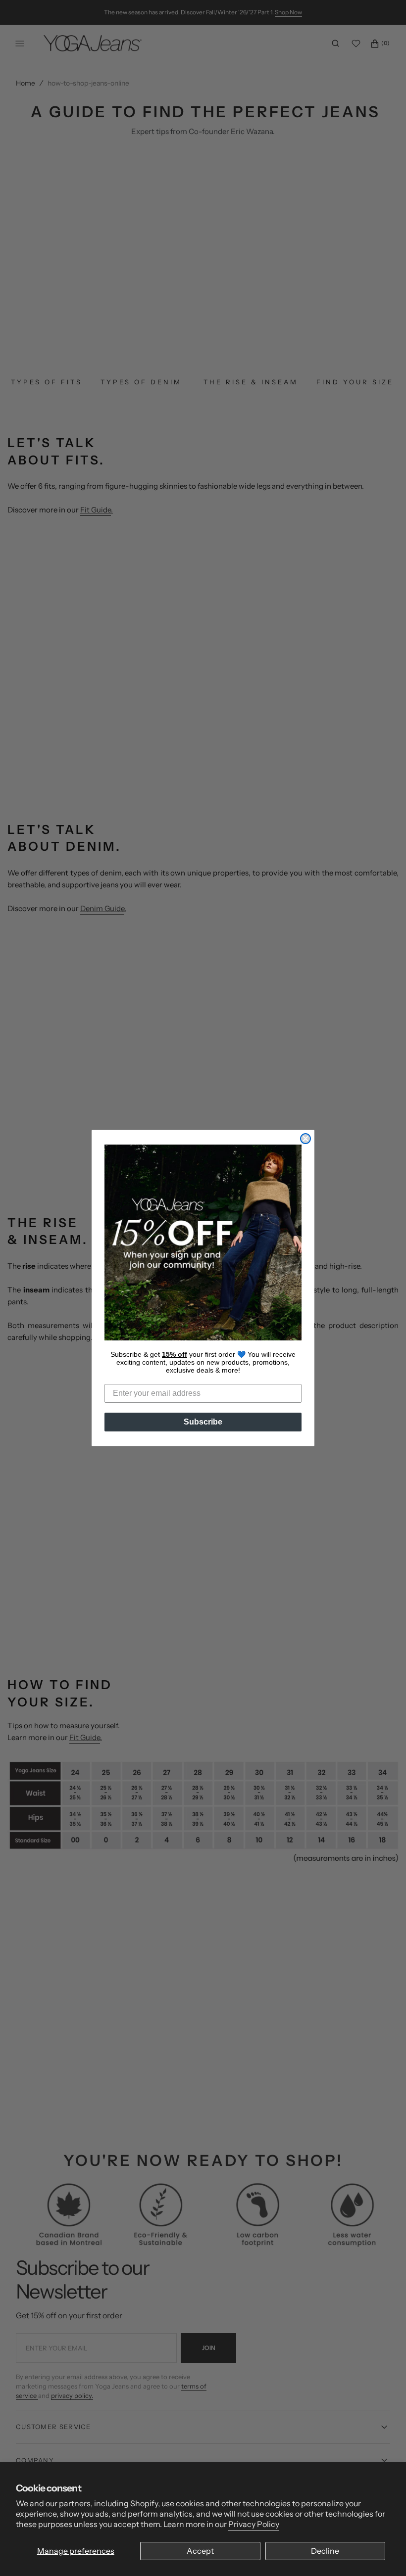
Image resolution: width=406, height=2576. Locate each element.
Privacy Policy (254, 2524)
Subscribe (203, 1422)
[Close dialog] (305, 1139)
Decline (325, 2551)
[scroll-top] (383, 2553)
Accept (200, 2551)
